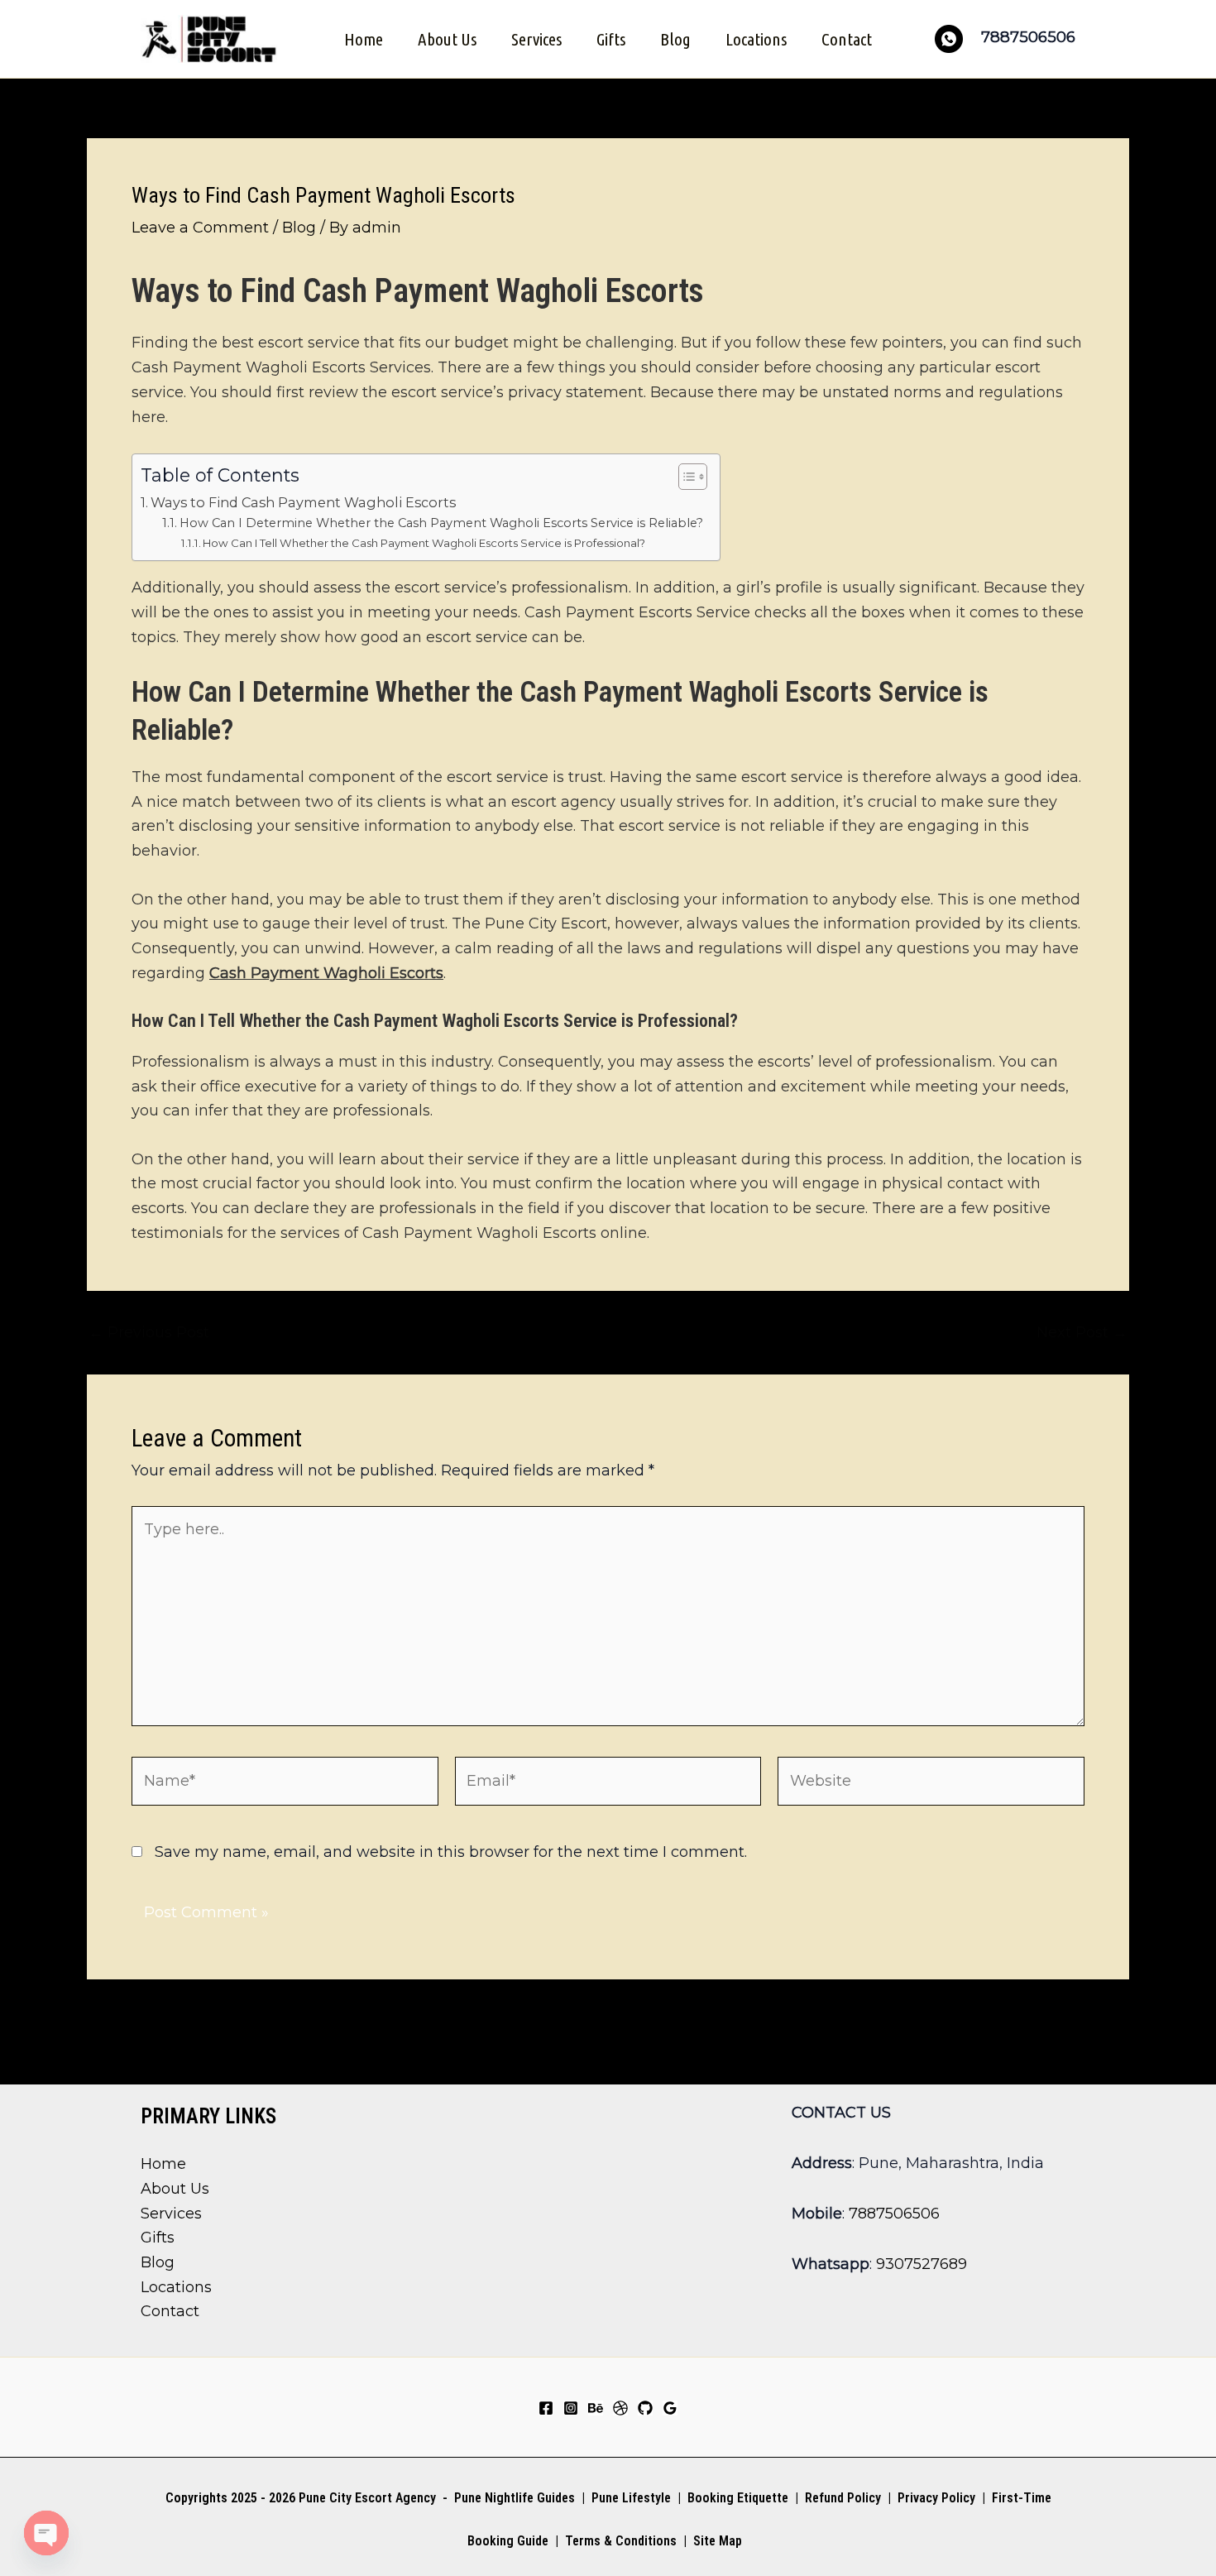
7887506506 (894, 2214)
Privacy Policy (936, 2498)
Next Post (1082, 1332)
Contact (847, 39)
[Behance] (596, 2408)
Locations (756, 39)
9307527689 (922, 2264)
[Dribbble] (620, 2408)
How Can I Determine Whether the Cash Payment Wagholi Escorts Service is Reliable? (441, 523)
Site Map (718, 2541)
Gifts (611, 39)
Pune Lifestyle (631, 2498)
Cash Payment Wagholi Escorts (326, 973)
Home (364, 39)
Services (536, 39)
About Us (447, 39)
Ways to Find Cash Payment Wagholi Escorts (303, 502)
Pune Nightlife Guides (515, 2498)
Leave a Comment (200, 228)
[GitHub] (645, 2408)
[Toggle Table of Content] (685, 477)
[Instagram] (571, 2408)
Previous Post (149, 1332)
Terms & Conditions (619, 2541)
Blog (675, 39)
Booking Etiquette (738, 2498)
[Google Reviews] (670, 2408)
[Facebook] (546, 2408)
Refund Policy (843, 2498)
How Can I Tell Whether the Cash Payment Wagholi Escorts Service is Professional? (424, 543)
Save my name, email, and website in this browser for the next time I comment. (451, 1852)
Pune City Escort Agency (367, 2498)
